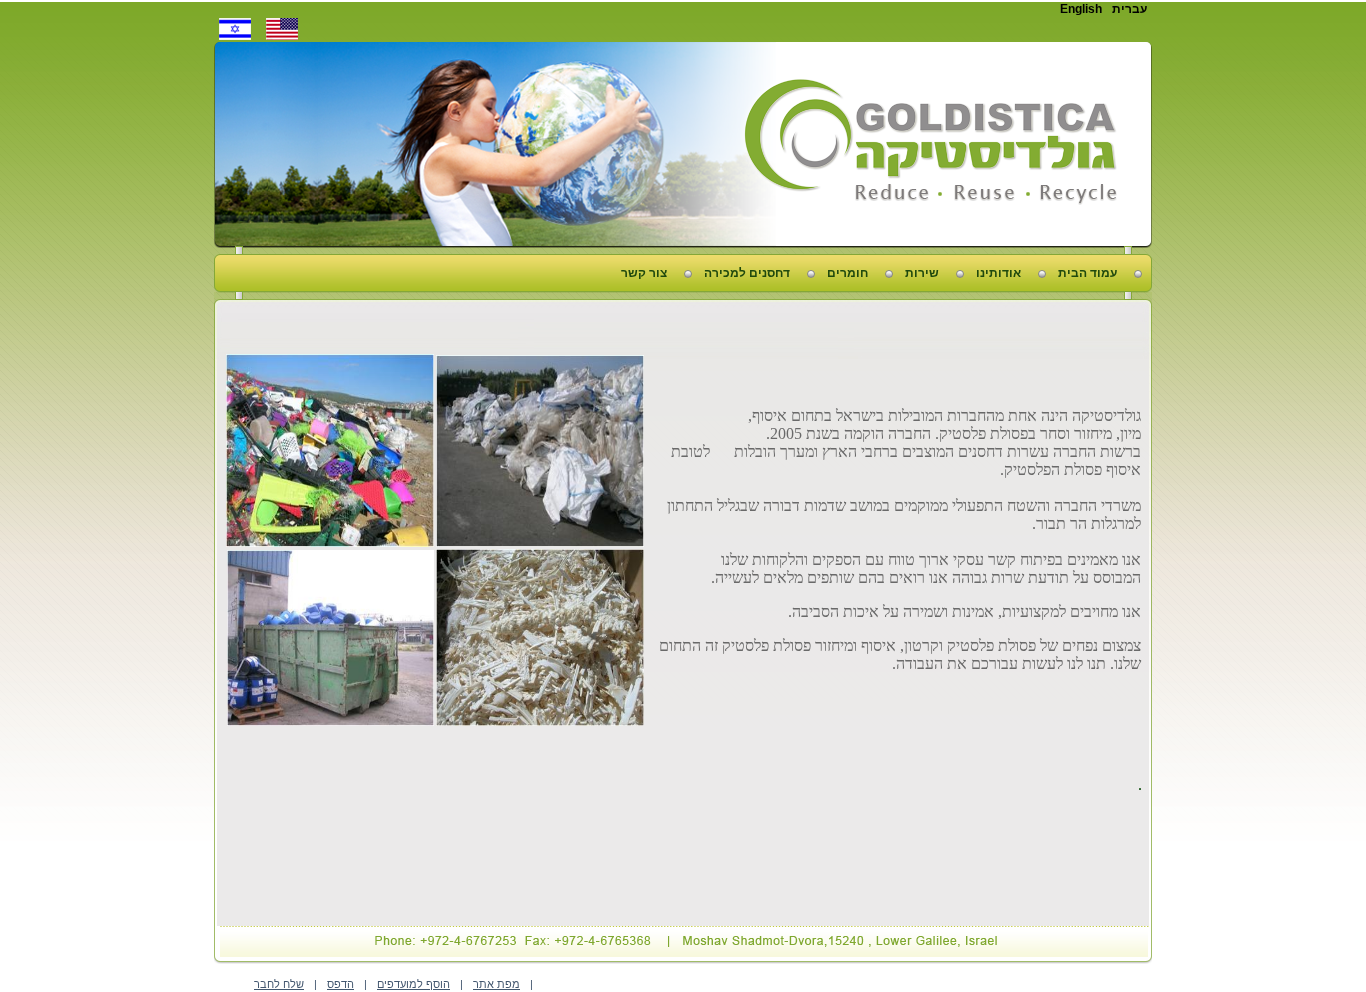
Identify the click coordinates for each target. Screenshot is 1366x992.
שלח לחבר (279, 984)
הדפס (340, 984)
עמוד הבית (1087, 273)
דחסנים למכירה (747, 273)
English (1081, 9)
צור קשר (644, 273)
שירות (922, 273)
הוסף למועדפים (413, 984)
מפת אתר (496, 984)
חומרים (847, 273)
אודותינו (998, 273)
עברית (1129, 9)
